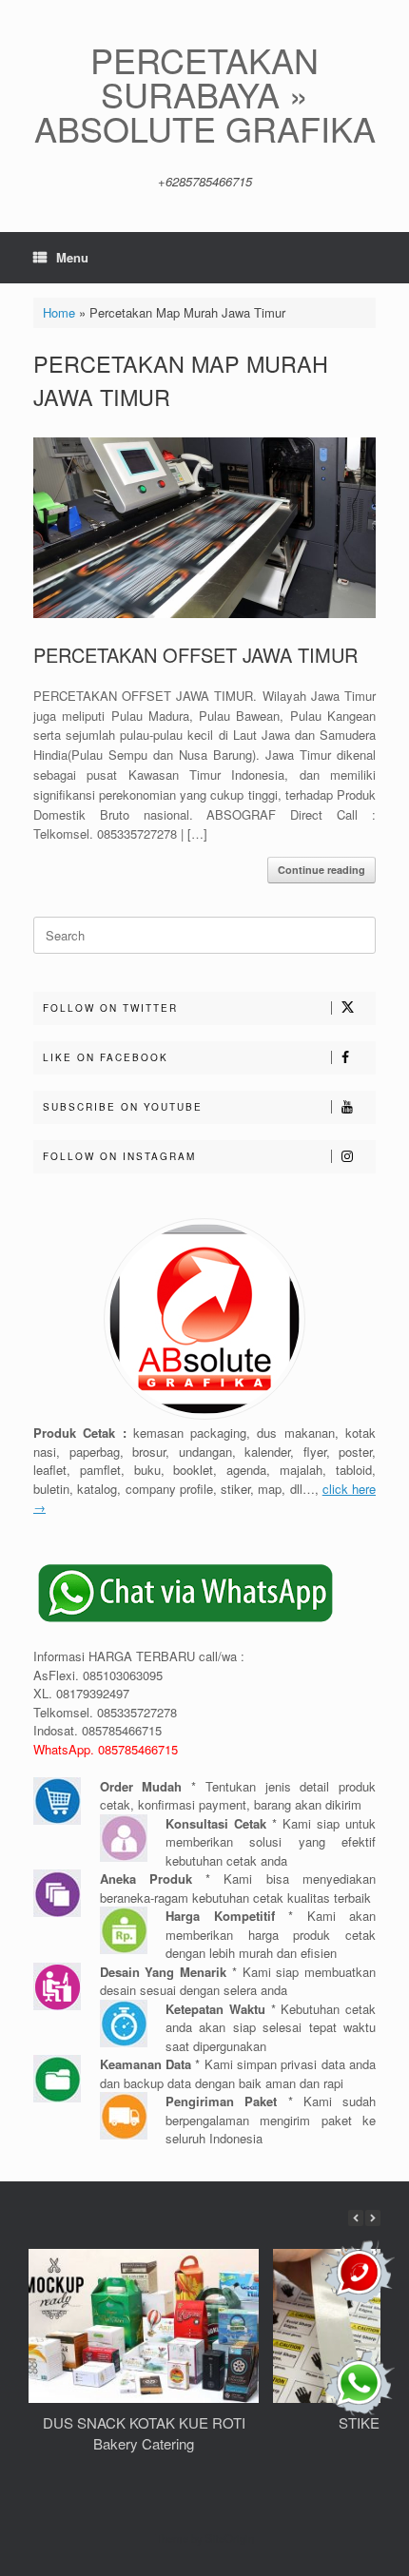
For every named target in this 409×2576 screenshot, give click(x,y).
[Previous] (356, 2218)
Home (59, 312)
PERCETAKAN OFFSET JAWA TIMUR (195, 655)
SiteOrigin (230, 2538)
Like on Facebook (106, 1057)
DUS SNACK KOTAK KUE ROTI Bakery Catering (144, 2433)
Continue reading (321, 870)
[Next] (373, 2218)
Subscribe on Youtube (123, 1107)
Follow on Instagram (119, 1156)
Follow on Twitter (110, 1008)
